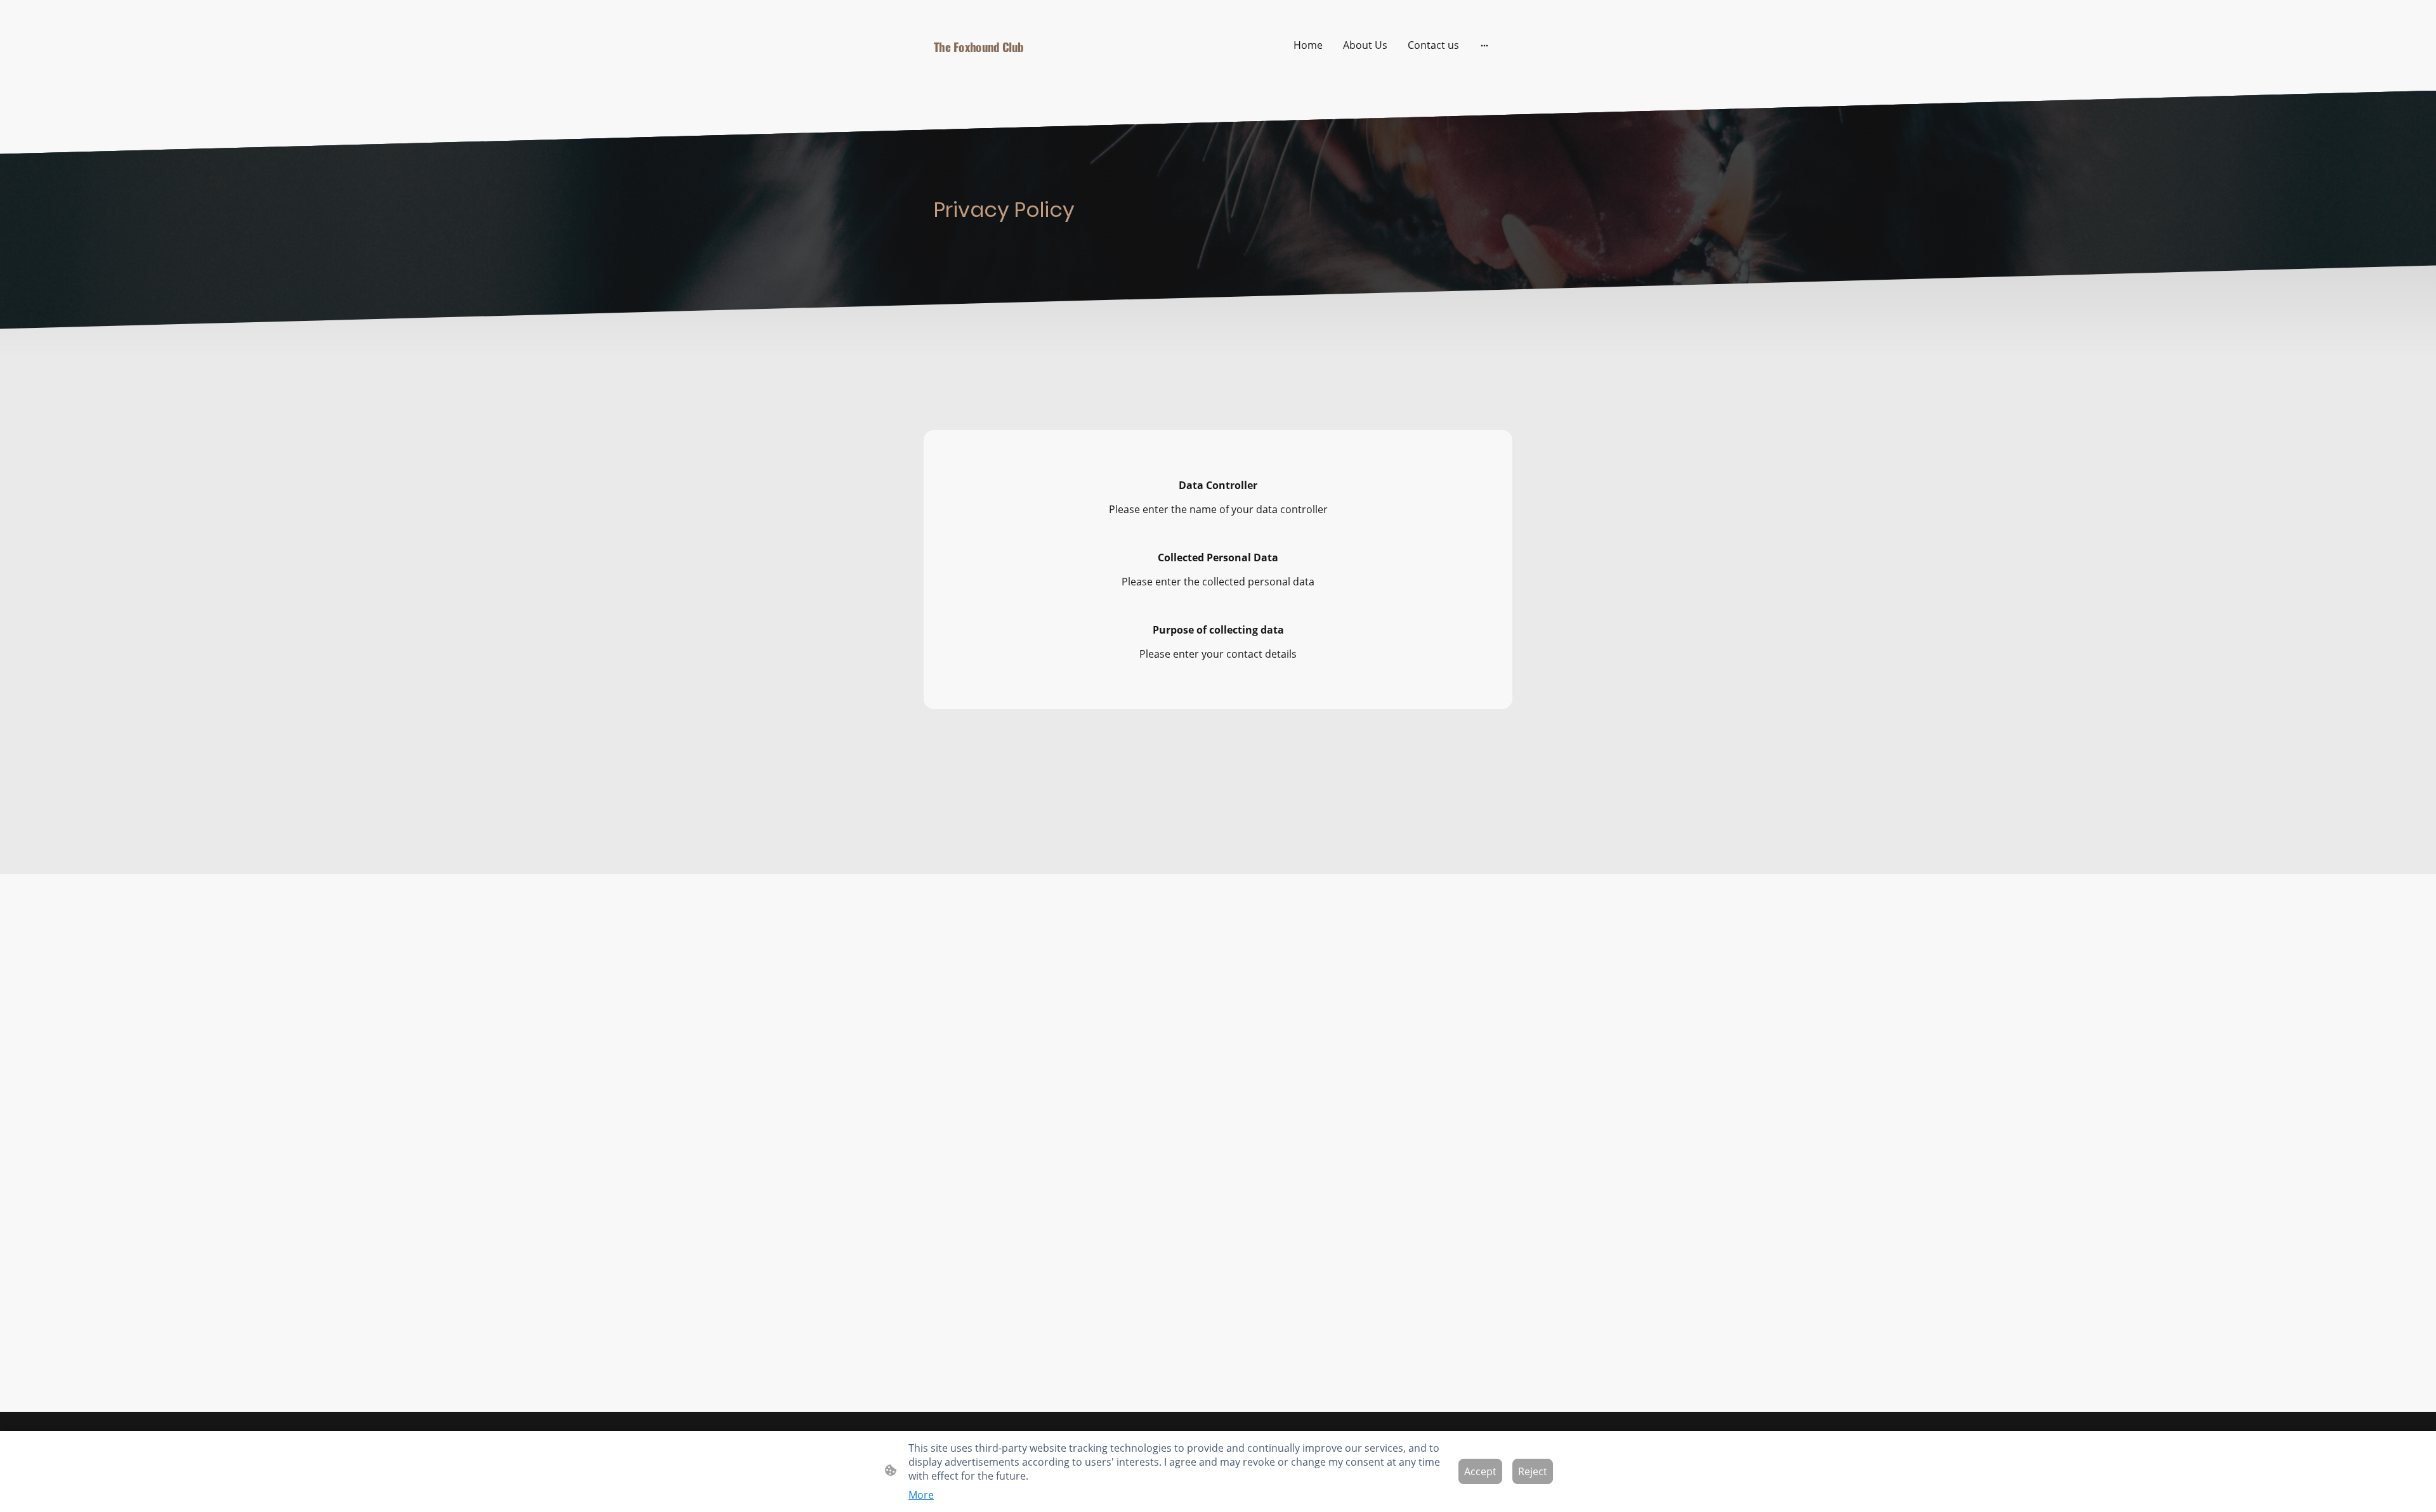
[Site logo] (1022, 73)
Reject (1533, 1471)
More (921, 1495)
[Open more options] (1484, 45)
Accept (1480, 1471)
